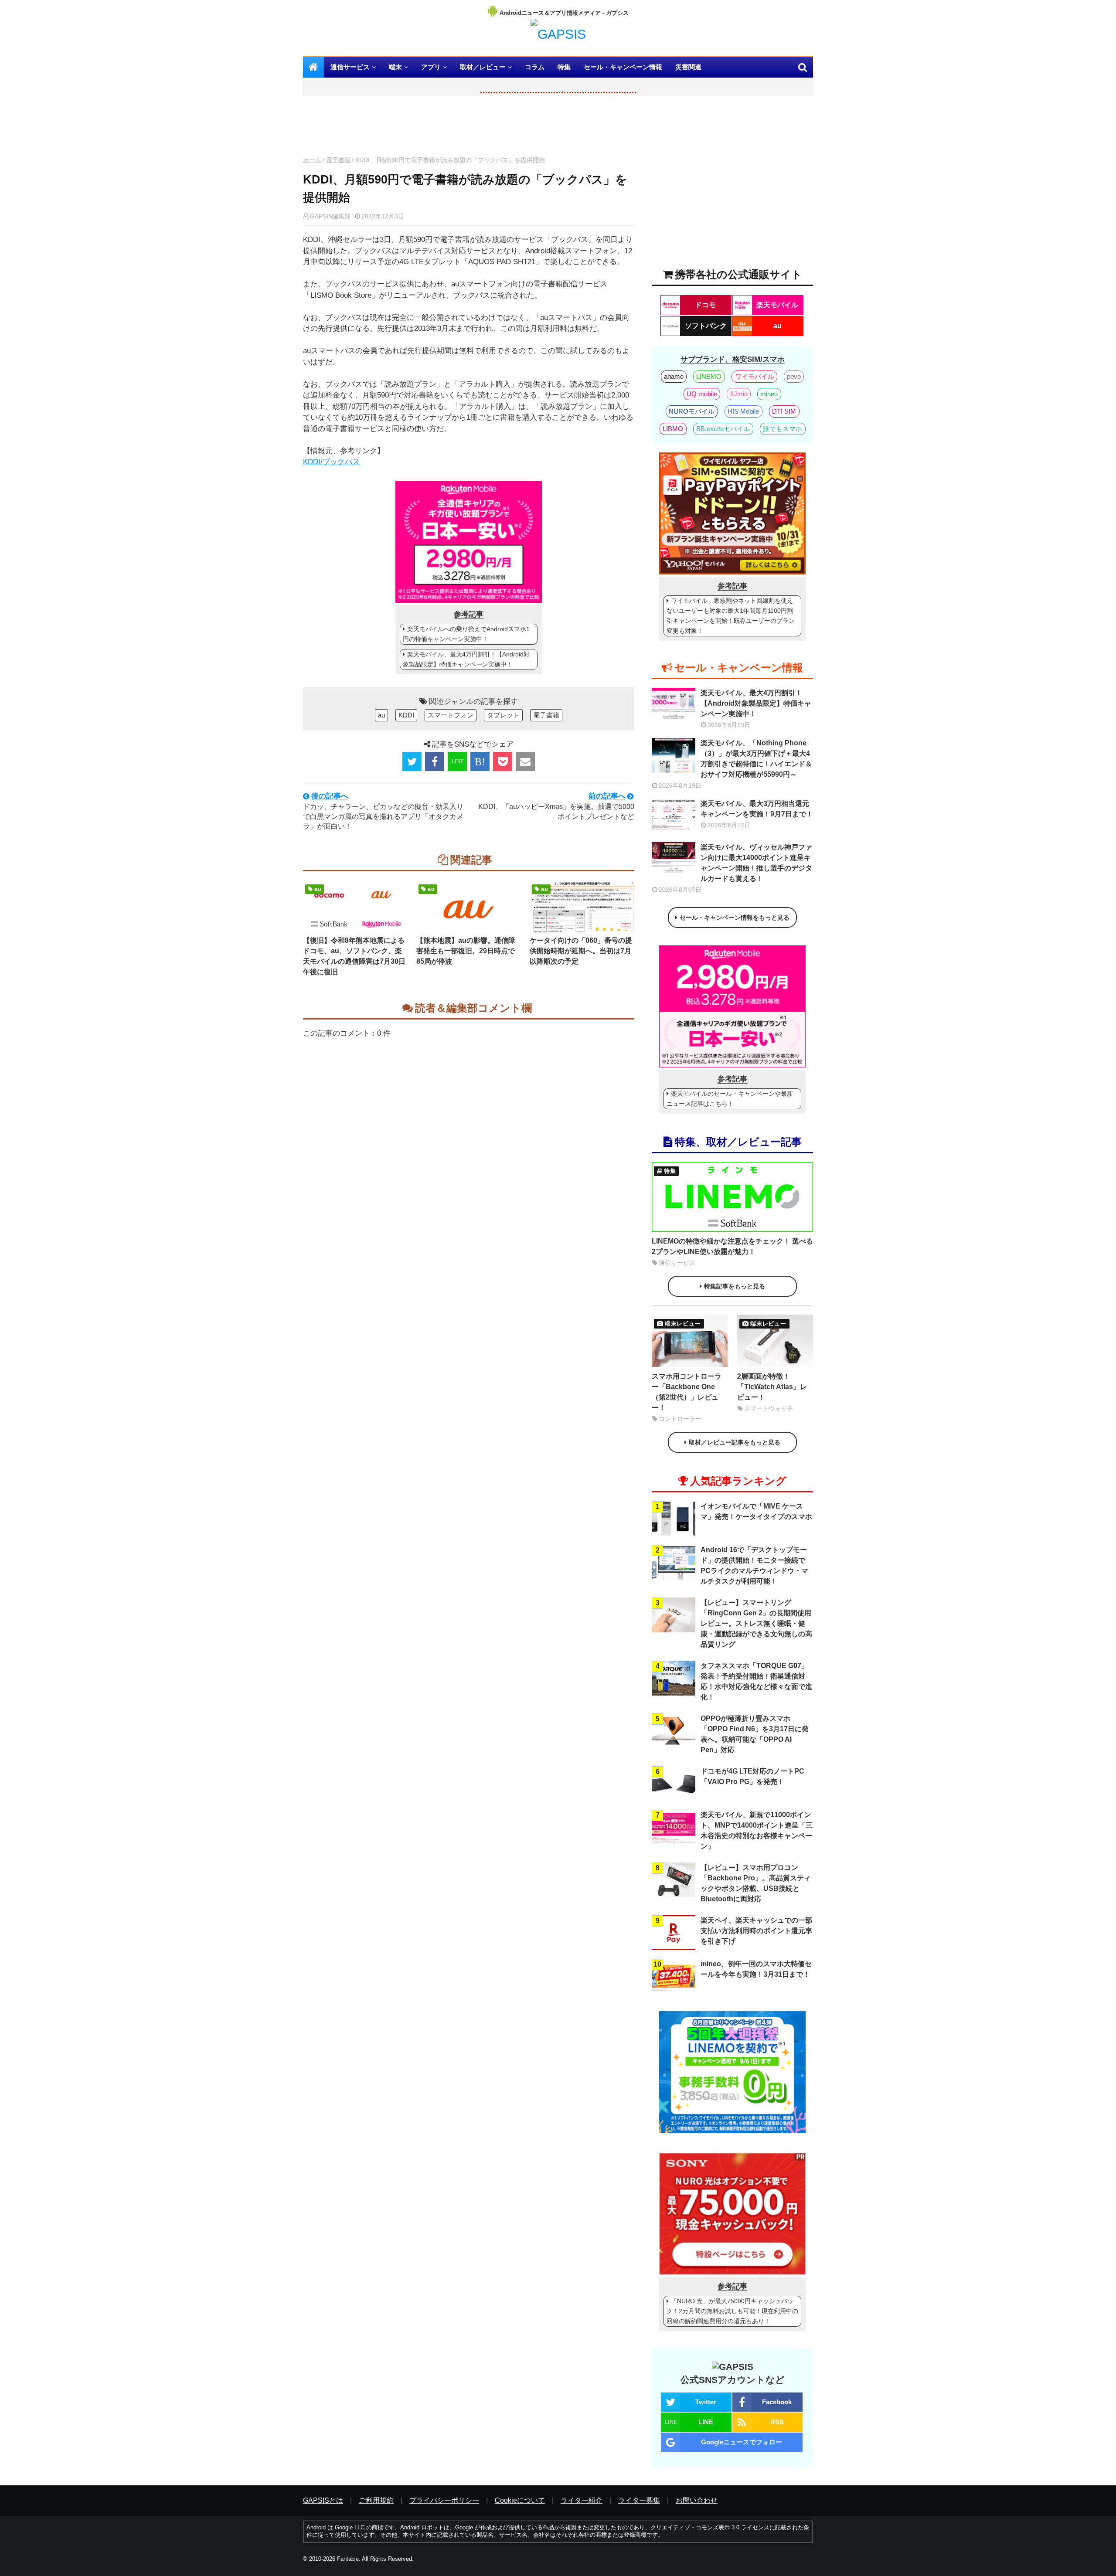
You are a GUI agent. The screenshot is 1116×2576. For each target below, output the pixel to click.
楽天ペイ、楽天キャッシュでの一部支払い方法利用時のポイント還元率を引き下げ (756, 1931)
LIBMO (673, 429)
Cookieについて (520, 2500)
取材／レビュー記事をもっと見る (735, 1442)
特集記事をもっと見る (735, 1286)
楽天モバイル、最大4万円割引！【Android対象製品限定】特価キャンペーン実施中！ (466, 659)
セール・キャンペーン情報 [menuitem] (623, 67)
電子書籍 (338, 160)
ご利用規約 (376, 2500)
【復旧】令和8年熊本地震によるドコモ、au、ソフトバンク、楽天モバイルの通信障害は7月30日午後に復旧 (354, 956)
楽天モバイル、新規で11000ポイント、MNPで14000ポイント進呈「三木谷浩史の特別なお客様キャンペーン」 (757, 1830)
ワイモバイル (755, 376)
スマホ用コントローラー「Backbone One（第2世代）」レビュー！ (687, 1392)
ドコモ (705, 305)
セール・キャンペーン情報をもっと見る (735, 918)
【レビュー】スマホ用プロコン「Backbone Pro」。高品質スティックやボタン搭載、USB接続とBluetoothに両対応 (756, 1883)
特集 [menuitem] (564, 67)
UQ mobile (702, 394)
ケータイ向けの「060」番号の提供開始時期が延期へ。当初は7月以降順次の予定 (581, 951)
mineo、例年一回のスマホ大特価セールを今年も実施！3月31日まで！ (756, 1969)
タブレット (503, 715)
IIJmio (739, 394)
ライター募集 (639, 2500)
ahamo (674, 376)
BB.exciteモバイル (723, 429)
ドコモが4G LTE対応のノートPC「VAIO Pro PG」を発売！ (752, 1776)
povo (794, 376)
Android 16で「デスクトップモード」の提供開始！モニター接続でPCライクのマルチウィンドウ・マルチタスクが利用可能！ (754, 1565)
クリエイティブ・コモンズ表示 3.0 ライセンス (710, 2527)
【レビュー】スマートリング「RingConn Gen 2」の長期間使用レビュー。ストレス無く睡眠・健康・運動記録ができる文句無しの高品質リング (756, 1623)
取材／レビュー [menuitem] (483, 67)
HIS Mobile (743, 411)
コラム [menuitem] (535, 67)
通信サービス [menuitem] (350, 67)
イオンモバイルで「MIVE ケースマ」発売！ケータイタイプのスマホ (756, 1511)
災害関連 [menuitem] (688, 67)
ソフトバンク (706, 326)
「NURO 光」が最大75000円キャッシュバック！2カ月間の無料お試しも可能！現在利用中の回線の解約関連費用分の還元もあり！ (732, 2311)
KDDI (406, 715)
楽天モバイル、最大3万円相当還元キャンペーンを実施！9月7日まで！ (757, 809)
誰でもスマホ (783, 429)
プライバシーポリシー (444, 2500)
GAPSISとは (323, 2500)
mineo (769, 394)
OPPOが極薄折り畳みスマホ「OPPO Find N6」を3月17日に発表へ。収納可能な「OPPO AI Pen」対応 (755, 1734)
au (381, 715)
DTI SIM (784, 411)
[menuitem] (313, 67)
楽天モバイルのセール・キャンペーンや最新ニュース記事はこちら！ (730, 1099)
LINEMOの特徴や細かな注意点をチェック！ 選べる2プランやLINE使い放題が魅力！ (732, 1246)
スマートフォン (451, 715)
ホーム (312, 160)
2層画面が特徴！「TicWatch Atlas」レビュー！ (772, 1387)
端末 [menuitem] (395, 67)
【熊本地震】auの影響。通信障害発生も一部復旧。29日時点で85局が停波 (466, 951)
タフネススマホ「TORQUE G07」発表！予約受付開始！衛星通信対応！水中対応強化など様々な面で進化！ (756, 1681)
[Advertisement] (469, 128)
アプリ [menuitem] (431, 67)
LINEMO (709, 376)
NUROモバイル (692, 411)
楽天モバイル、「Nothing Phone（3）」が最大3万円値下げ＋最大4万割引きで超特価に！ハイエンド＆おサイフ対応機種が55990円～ (756, 759)
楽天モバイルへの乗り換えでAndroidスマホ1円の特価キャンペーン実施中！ (466, 634)
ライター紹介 (582, 2500)
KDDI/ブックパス (331, 462)
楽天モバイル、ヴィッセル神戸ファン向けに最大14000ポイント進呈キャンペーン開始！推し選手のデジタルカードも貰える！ (756, 863)
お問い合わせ (697, 2500)
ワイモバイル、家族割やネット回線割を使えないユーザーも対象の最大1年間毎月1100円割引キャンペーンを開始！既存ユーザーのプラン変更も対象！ (731, 616)
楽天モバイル (777, 305)
